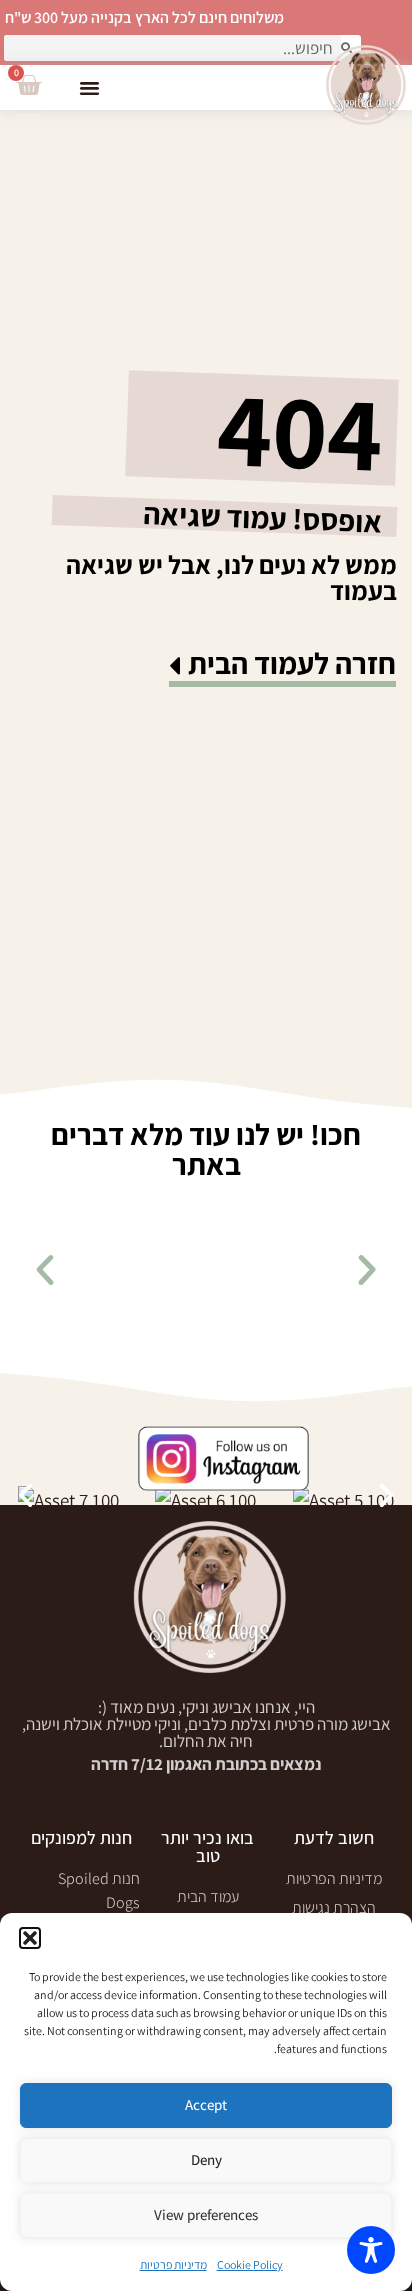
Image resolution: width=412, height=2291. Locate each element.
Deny (206, 2159)
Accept (206, 2104)
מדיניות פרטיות (173, 2264)
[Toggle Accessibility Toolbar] (371, 2250)
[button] (30, 1938)
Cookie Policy (250, 2264)
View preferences (206, 2214)
